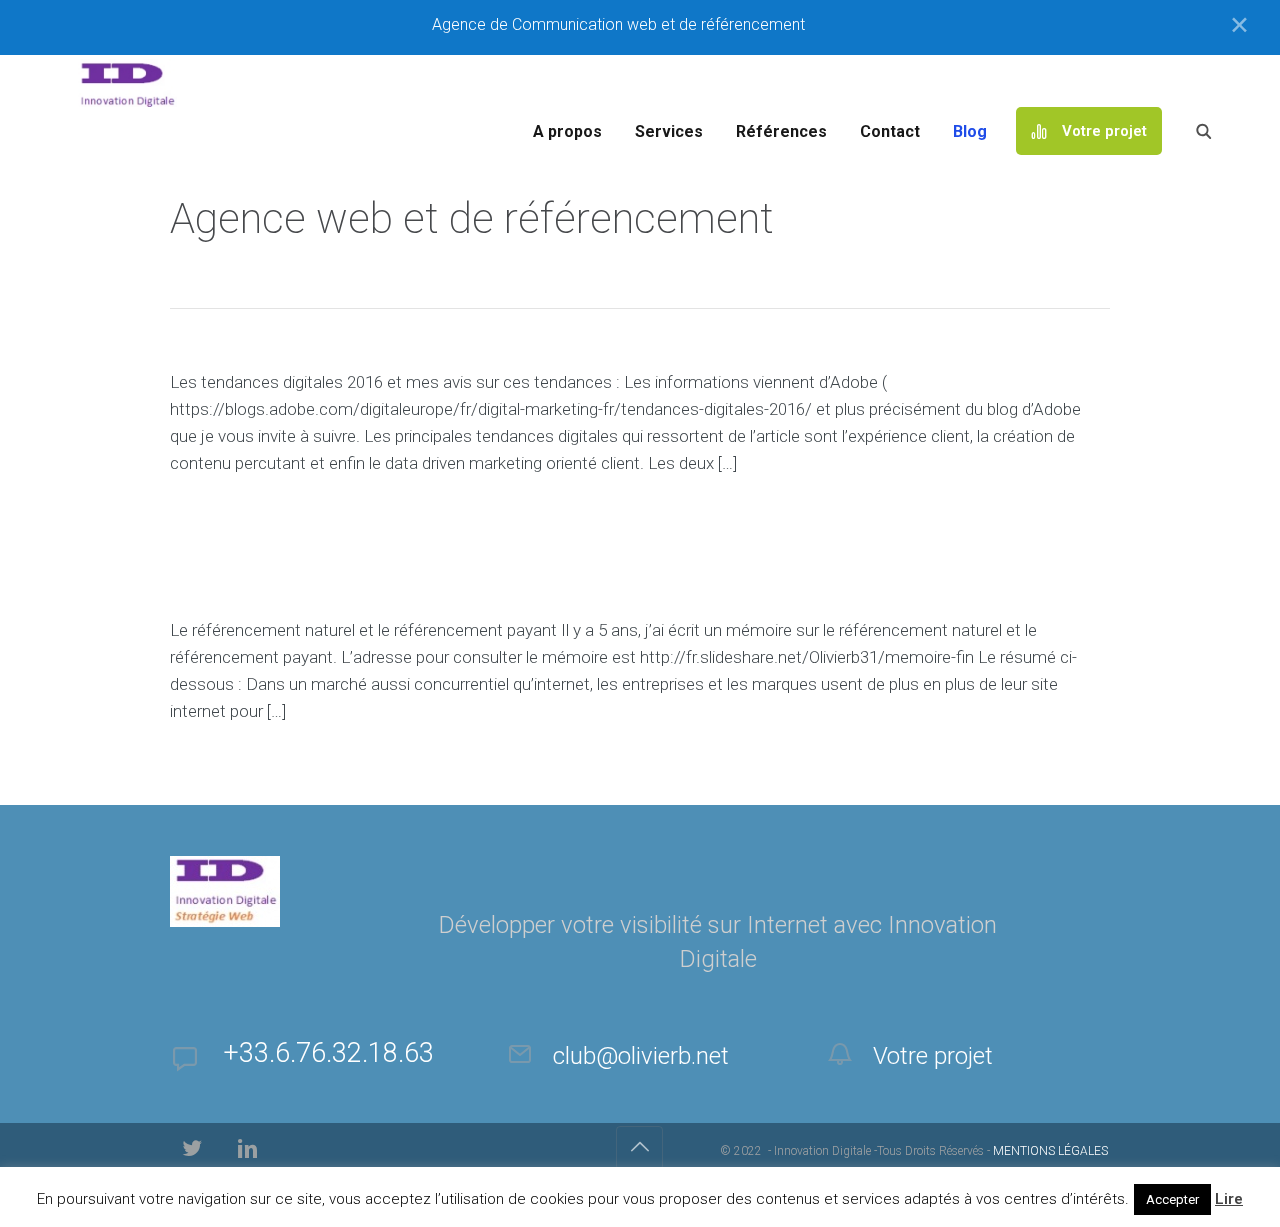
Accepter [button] (1172, 1199)
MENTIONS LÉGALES (1050, 1151)
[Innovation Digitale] (655, 83)
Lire (1229, 1199)
